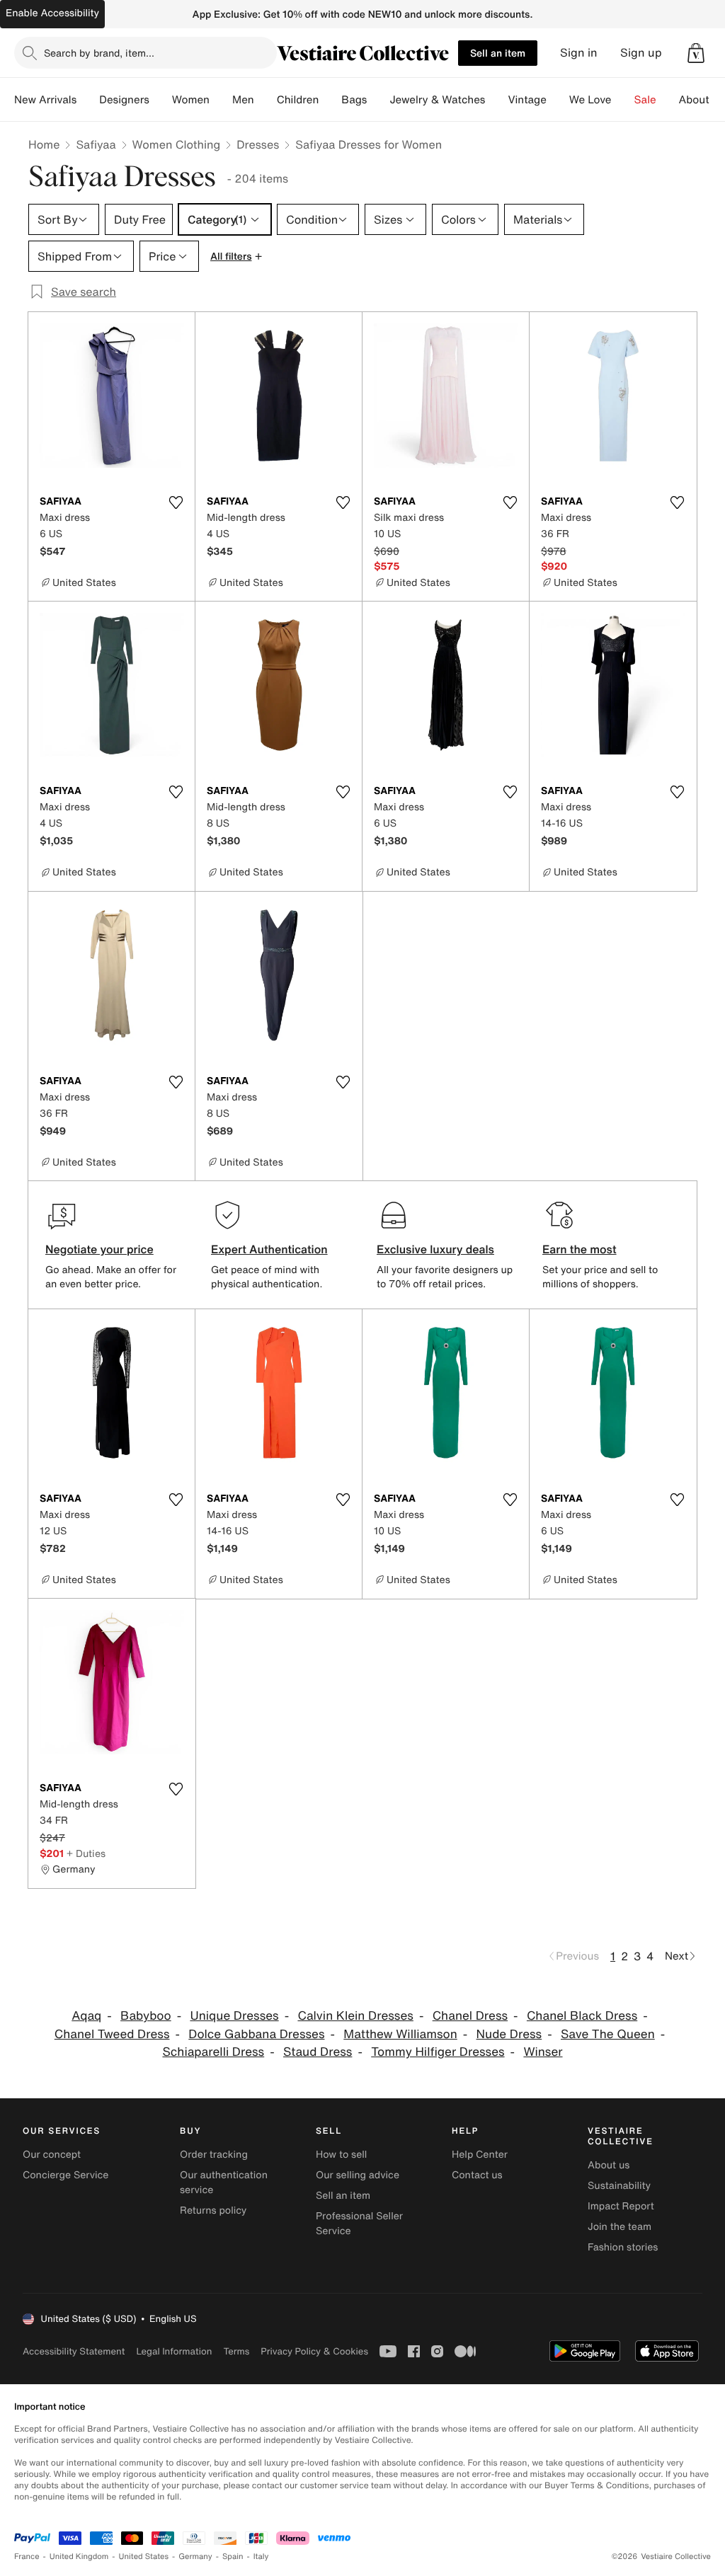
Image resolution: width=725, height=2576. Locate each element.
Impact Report (621, 2206)
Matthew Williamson (400, 2034)
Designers (124, 100)
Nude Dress (509, 2034)
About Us (702, 100)
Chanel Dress (470, 2016)
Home (44, 144)
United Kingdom (79, 2557)
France (27, 2557)
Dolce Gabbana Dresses (256, 2034)
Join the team (620, 2227)
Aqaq (86, 2016)
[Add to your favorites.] (176, 502)
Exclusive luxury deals (435, 1249)
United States (144, 2557)
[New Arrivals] (88, 100)
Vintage (527, 100)
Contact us (477, 2175)
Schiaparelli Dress (213, 2052)
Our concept (52, 2155)
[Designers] (161, 100)
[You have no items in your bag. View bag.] (696, 53)
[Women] (221, 100)
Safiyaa (96, 144)
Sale (645, 100)
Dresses (258, 144)
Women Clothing (177, 144)
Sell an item (498, 53)
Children (298, 100)
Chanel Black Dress (582, 2016)
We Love (590, 100)
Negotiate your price (99, 1249)
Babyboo (146, 2016)
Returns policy (213, 2210)
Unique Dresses (234, 2016)
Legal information (174, 2351)
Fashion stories (623, 2247)
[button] (696, 53)
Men (243, 100)
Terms (236, 2351)
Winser (543, 2052)
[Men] (266, 100)
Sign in (579, 53)
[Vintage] (558, 100)
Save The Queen (608, 2034)
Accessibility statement (74, 2351)
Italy (261, 2557)
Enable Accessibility (52, 13)
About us (609, 2165)
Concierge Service (65, 2175)
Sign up (641, 53)
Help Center (480, 2155)
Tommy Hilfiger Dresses (438, 2052)
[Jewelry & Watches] (496, 100)
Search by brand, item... (99, 53)
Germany (195, 2557)
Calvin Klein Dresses (355, 2016)
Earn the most (580, 1249)
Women (191, 100)
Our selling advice (358, 2175)
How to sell (341, 2155)
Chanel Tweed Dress (112, 2034)
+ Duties (86, 1853)
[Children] (330, 100)
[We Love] (623, 100)
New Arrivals (45, 100)
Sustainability (619, 2186)
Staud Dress (318, 2052)
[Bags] (378, 100)
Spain (233, 2557)
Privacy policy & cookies (314, 2351)
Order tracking (214, 2155)
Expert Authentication (269, 1249)
